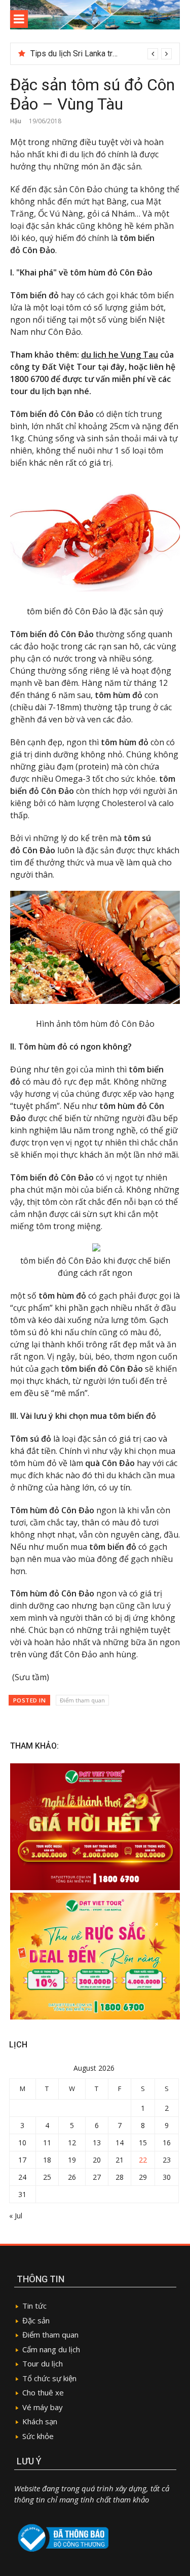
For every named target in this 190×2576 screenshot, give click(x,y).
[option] (101, 54)
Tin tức (35, 2306)
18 (47, 2160)
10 (22, 2143)
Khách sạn (40, 2421)
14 (120, 2143)
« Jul (16, 2216)
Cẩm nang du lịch (51, 2349)
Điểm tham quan (82, 1700)
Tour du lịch (43, 2363)
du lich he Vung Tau (120, 355)
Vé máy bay (43, 2407)
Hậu (16, 121)
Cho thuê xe (43, 2392)
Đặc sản (36, 2320)
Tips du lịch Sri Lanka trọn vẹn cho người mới (109, 54)
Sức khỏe (38, 2436)
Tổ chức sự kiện (49, 2378)
